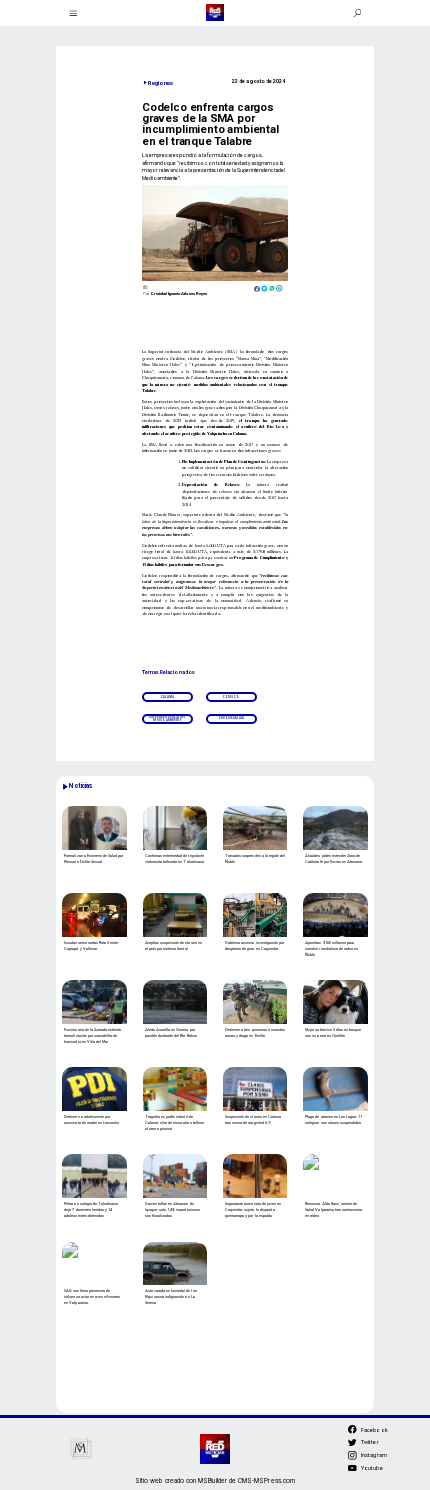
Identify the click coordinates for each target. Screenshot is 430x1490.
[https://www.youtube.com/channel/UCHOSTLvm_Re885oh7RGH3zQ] (352, 1471)
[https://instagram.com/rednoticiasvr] (352, 1458)
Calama (168, 697)
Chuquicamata (231, 718)
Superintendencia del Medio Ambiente (168, 718)
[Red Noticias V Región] (73, 12)
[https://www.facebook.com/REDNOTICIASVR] (352, 1429)
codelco (231, 697)
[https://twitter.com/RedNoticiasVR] (352, 1445)
